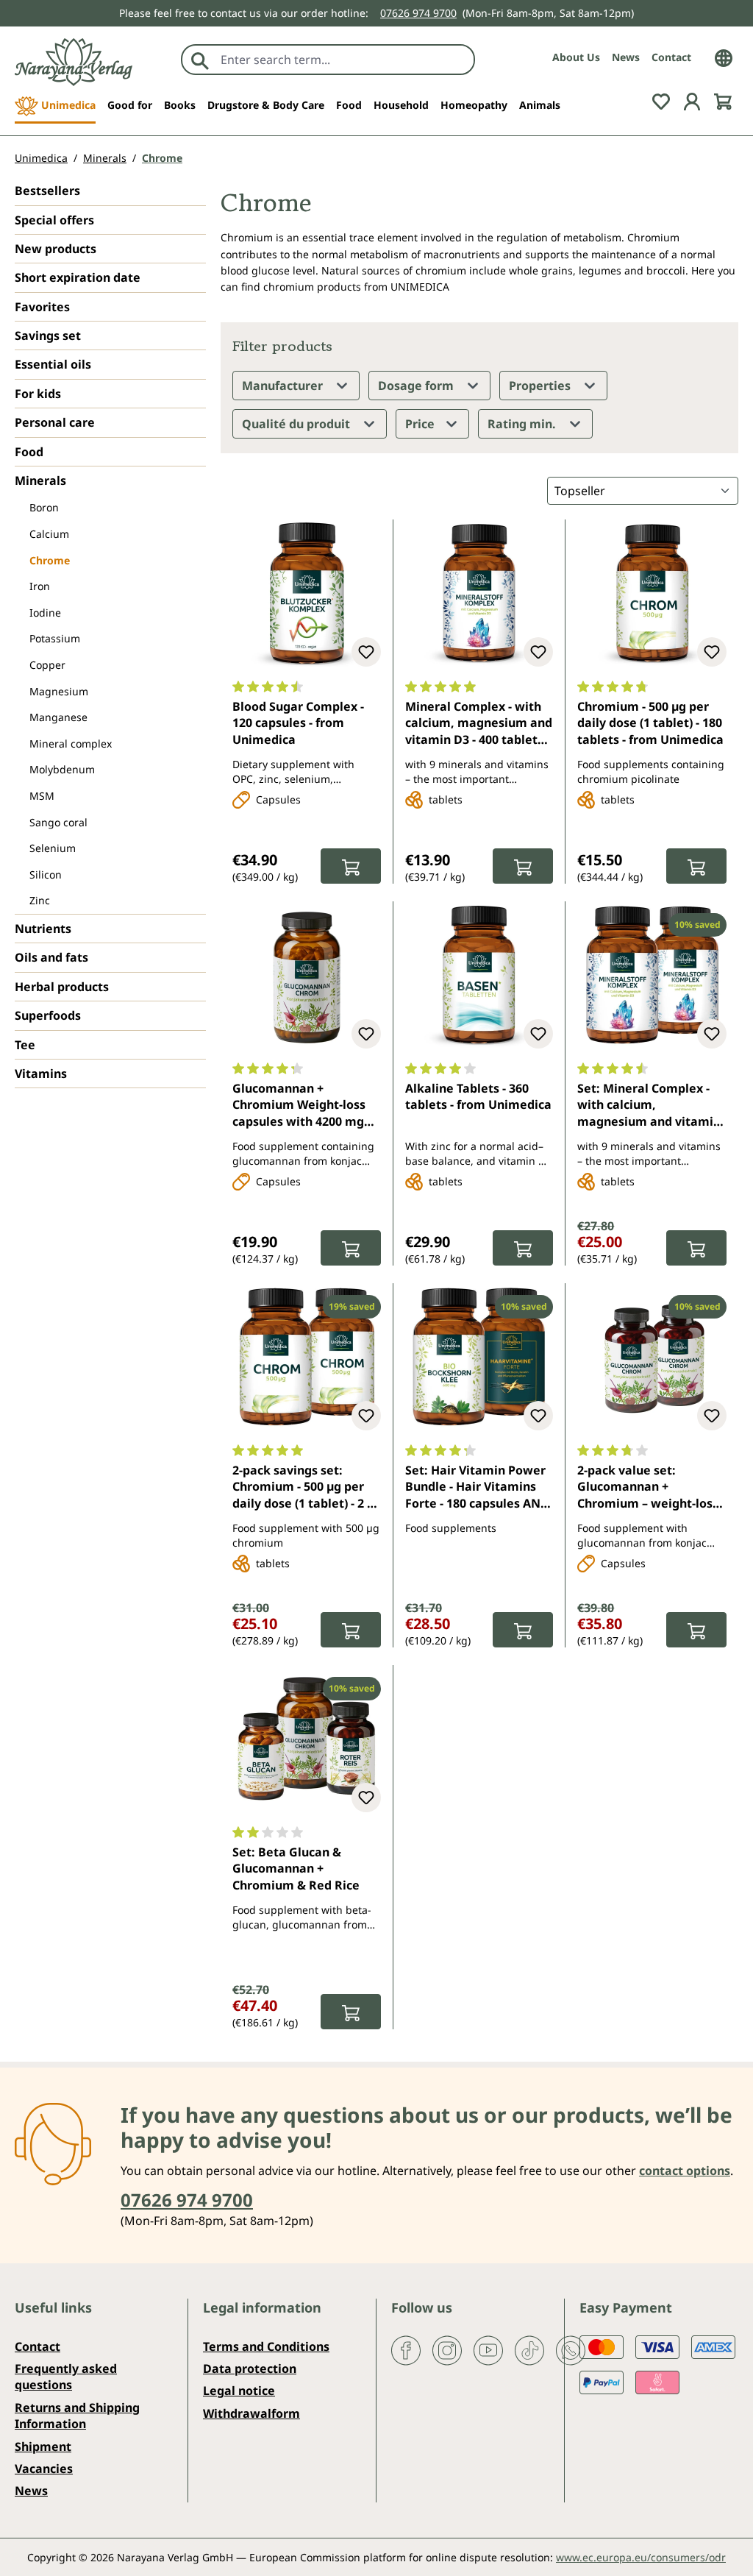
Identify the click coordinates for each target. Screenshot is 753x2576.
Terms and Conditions (266, 2346)
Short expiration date (78, 277)
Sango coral (58, 822)
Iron (40, 586)
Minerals (40, 480)
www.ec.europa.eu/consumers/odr (641, 2557)
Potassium (55, 638)
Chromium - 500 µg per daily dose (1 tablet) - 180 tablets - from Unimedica (650, 723)
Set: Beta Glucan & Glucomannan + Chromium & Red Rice (296, 1869)
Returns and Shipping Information (77, 2416)
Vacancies (44, 2469)
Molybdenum (62, 769)
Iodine (45, 613)
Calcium (49, 534)
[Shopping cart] (723, 101)
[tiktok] (529, 2349)
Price (421, 424)
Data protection (250, 2369)
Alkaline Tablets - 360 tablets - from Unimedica (478, 1096)
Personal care (55, 422)
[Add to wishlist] (366, 652)
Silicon (46, 874)
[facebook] (406, 2349)
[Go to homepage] (74, 62)
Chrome (50, 560)
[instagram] (447, 2349)
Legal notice (239, 2391)
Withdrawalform (251, 2413)
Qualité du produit (297, 424)
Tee (25, 1045)
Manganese (58, 717)
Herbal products (62, 987)
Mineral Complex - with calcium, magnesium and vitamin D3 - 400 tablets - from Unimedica (479, 724)
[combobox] (344, 60)
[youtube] (488, 2349)
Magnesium (59, 691)
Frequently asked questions (66, 2377)
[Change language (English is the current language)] (724, 57)
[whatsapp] (571, 2349)
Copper (47, 665)
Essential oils (53, 364)
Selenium (53, 848)
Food (29, 452)
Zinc (40, 900)
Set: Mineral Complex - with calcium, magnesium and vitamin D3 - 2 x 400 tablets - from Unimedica (651, 1106)
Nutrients (43, 929)
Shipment (43, 2447)
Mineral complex (71, 744)
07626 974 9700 (418, 13)
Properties (541, 386)
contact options (685, 2171)
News (626, 57)
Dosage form (417, 386)
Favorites (42, 307)
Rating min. (523, 424)
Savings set (48, 336)
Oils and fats (51, 957)
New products (56, 249)
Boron (44, 507)
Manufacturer (284, 386)
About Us (576, 57)
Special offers (54, 220)
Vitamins (41, 1074)
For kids (38, 394)
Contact (671, 57)
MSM (42, 796)
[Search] (200, 60)
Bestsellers (47, 191)
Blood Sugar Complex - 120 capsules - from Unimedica (298, 723)
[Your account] (692, 101)
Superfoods (48, 1015)
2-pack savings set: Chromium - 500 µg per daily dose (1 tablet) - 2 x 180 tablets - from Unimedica (303, 1488)
